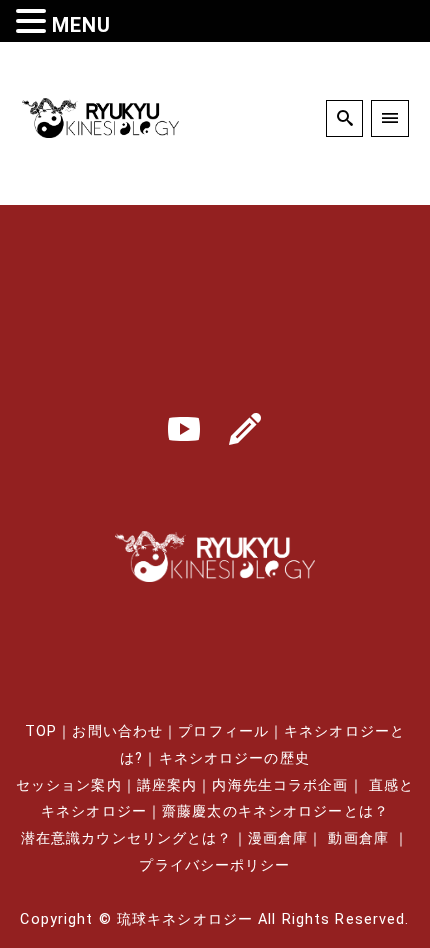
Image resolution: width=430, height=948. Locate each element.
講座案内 (167, 785)
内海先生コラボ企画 (280, 785)
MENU (81, 25)
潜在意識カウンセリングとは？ (127, 838)
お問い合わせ (117, 731)
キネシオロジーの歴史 (234, 758)
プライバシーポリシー (214, 865)
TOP (41, 731)
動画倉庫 (358, 838)
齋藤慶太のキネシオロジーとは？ (275, 811)
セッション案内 (69, 785)
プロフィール (223, 731)
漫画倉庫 (278, 838)
